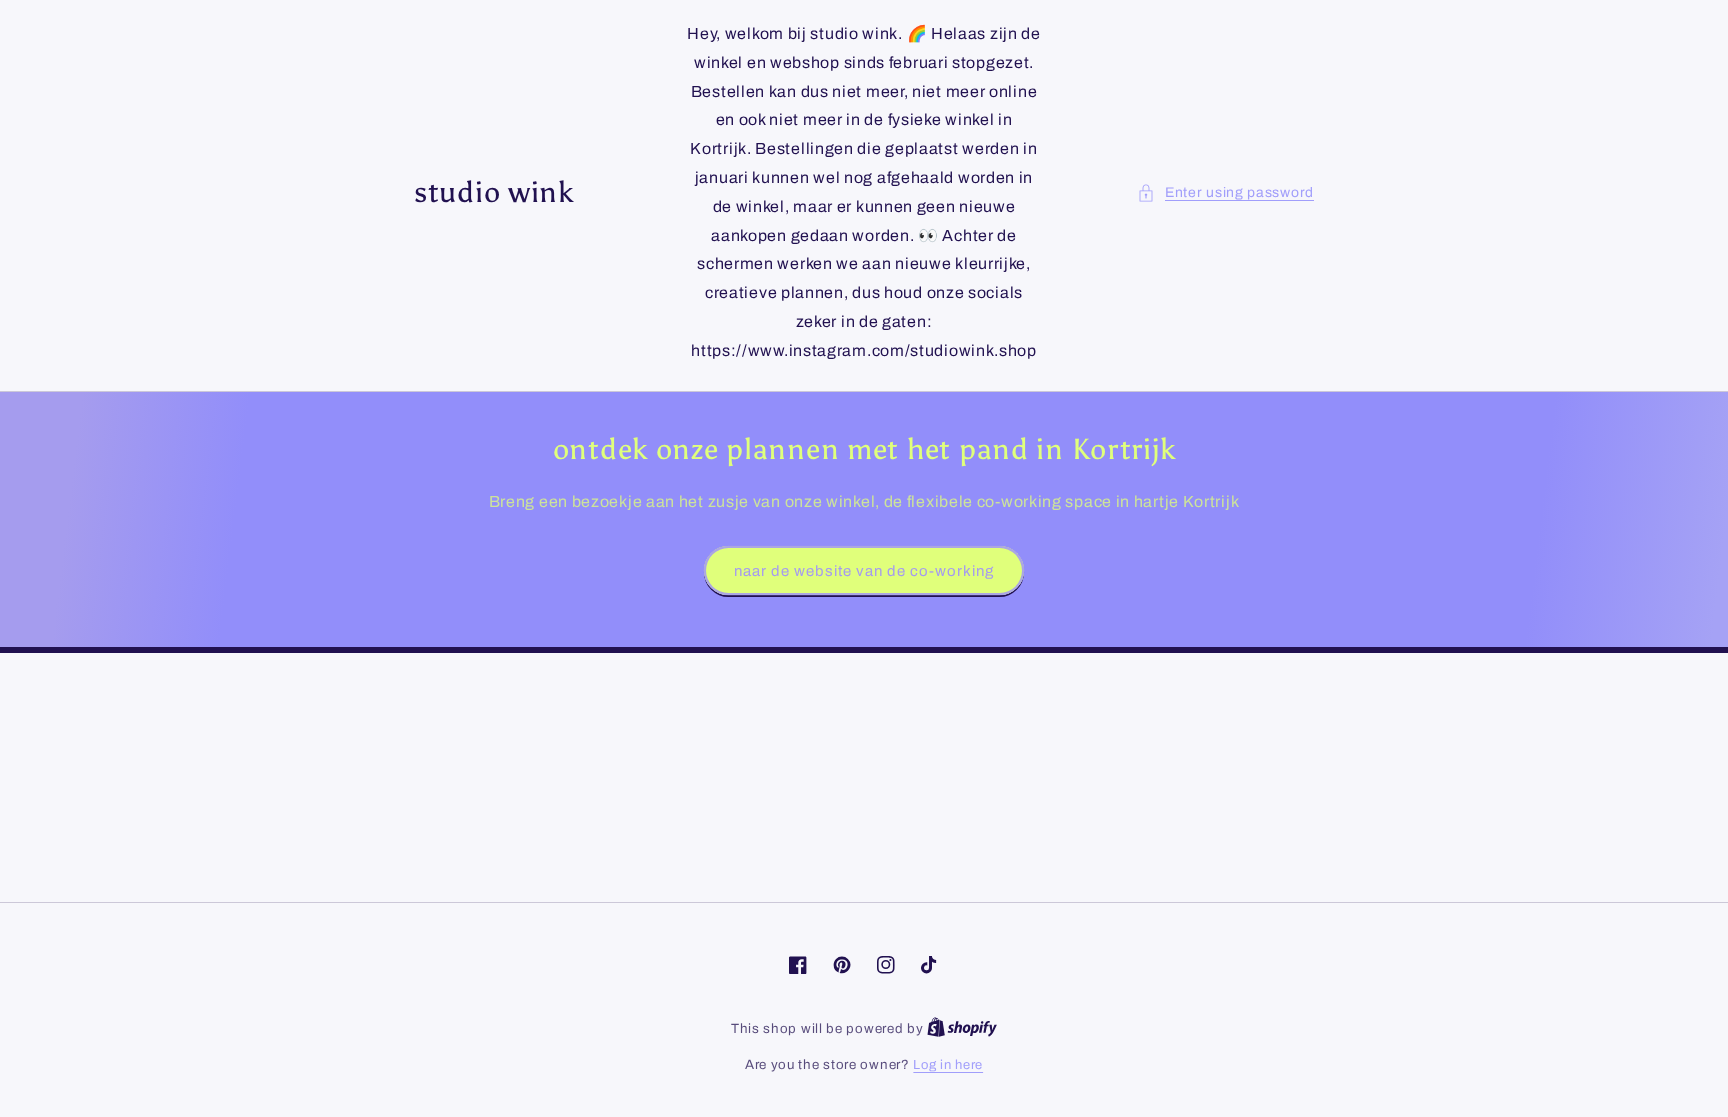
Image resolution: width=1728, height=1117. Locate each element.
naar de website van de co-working (864, 571)
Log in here (948, 1065)
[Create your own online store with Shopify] (962, 1029)
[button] (1225, 192)
